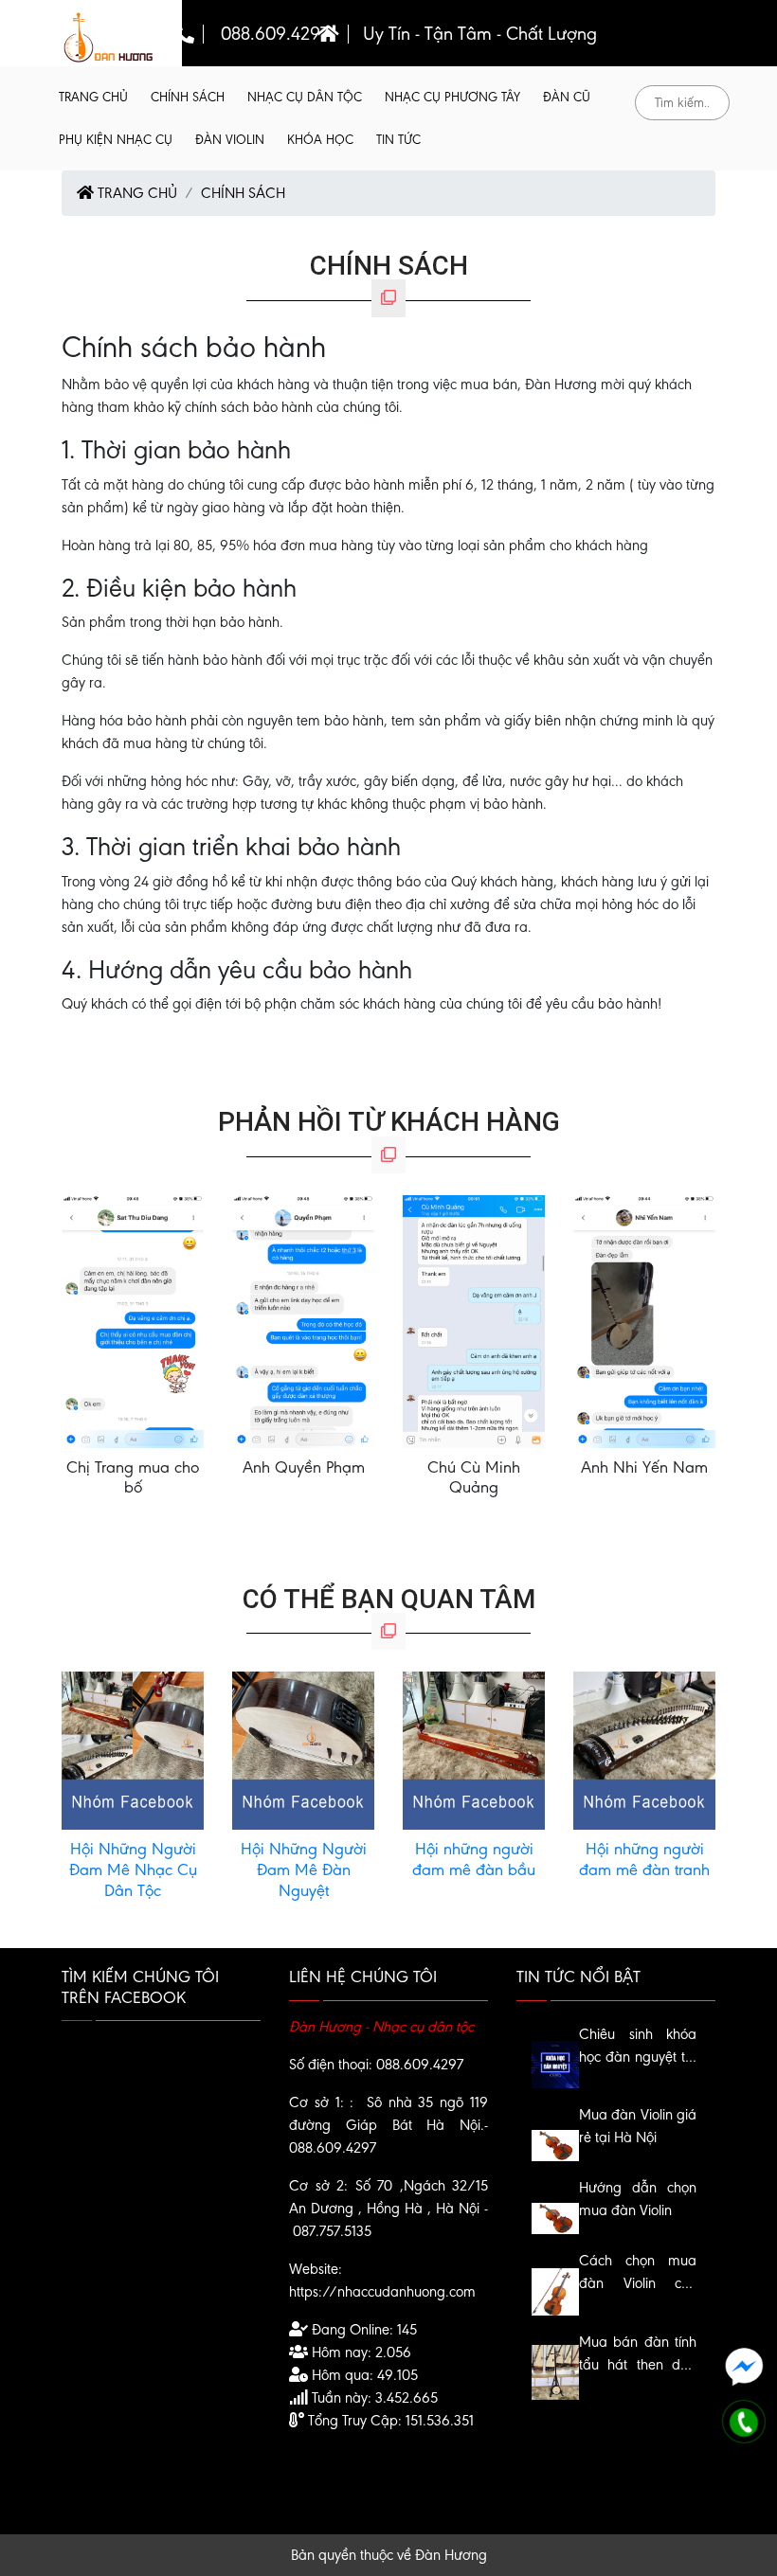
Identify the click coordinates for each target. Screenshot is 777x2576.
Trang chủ (93, 97)
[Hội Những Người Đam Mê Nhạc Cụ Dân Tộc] (133, 1750)
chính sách (188, 97)
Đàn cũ (567, 97)
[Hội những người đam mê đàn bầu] (474, 1750)
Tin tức (398, 140)
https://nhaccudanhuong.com (382, 2291)
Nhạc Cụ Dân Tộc (305, 97)
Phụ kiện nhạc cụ (116, 140)
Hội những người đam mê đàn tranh (644, 1859)
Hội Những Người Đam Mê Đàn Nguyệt (304, 1869)
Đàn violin (230, 140)
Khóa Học (320, 140)
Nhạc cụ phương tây (452, 97)
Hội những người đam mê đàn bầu (474, 1859)
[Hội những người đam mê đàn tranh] (644, 1750)
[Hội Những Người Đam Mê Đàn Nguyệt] (303, 1750)
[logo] (109, 36)
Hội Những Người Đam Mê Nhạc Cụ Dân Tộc (133, 1869)
